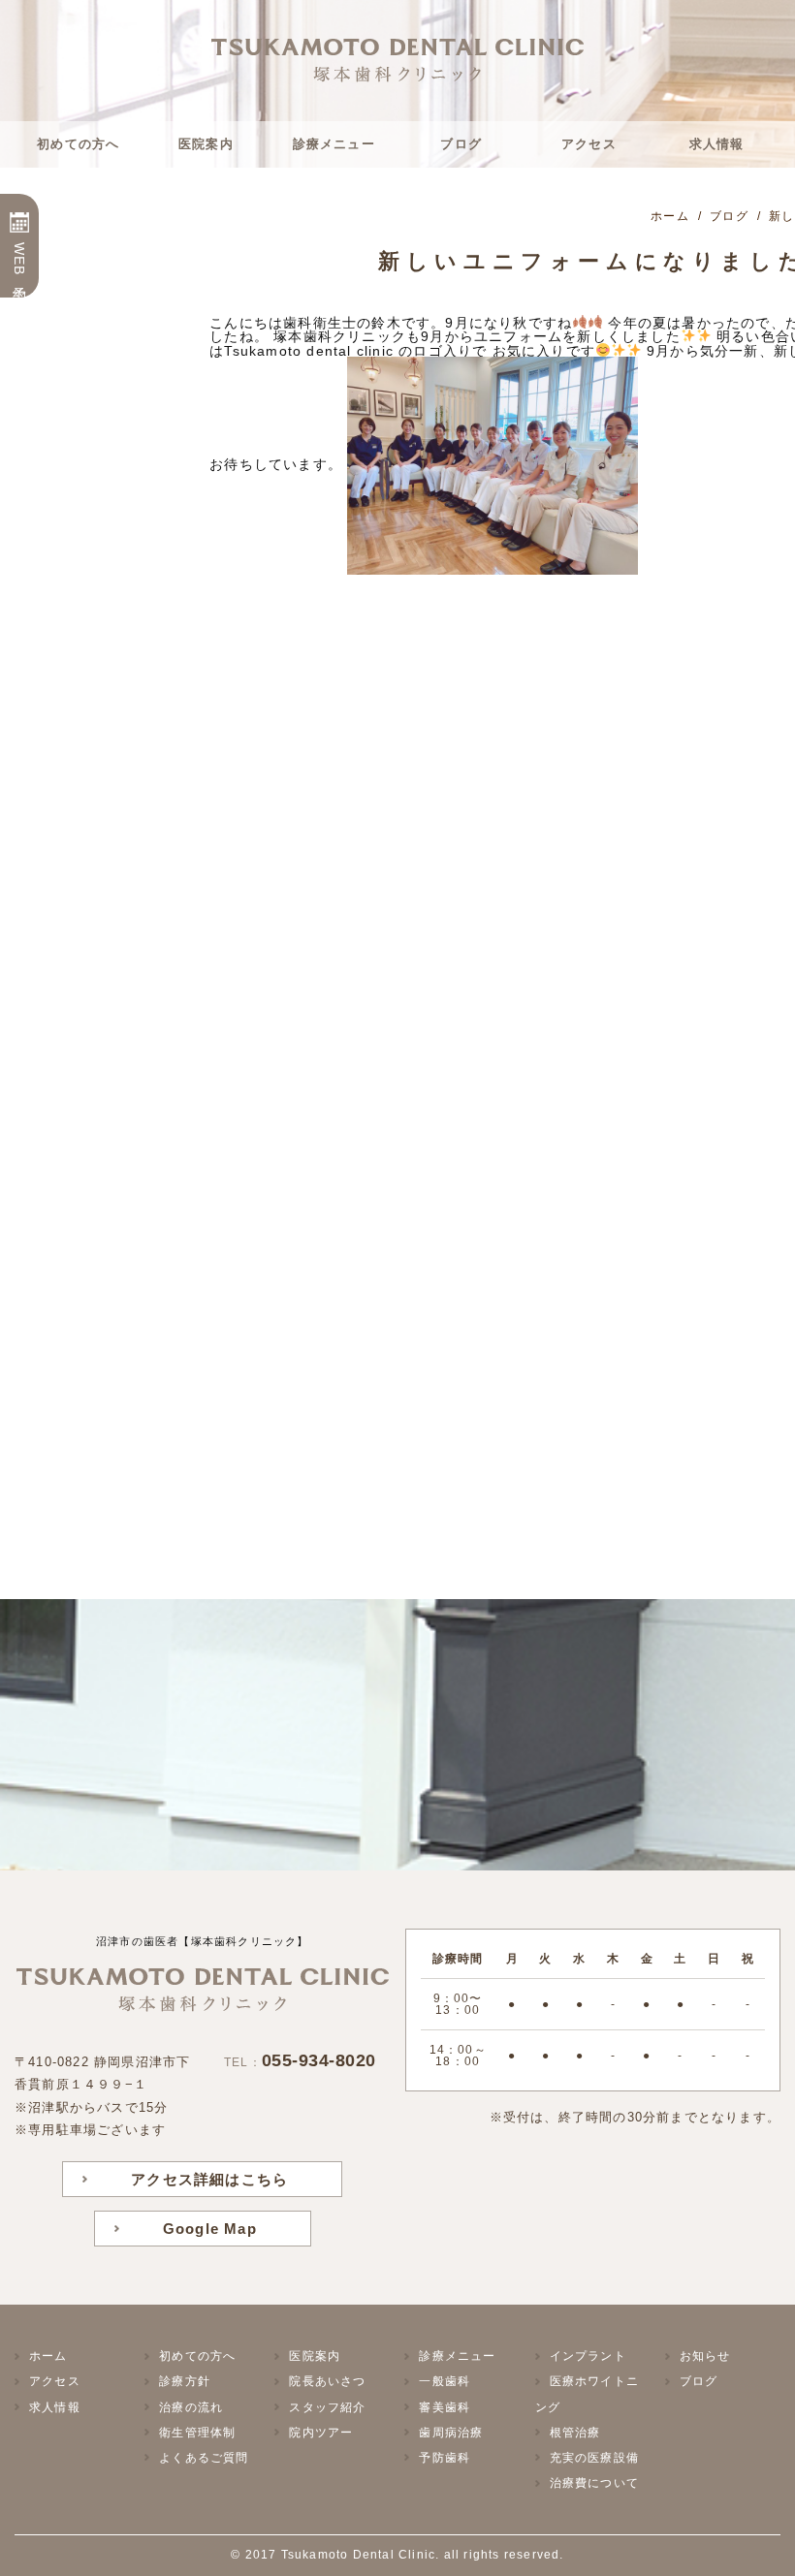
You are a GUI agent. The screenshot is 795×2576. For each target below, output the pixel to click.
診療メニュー (334, 144)
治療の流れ (191, 2407)
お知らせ (705, 2356)
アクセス (589, 144)
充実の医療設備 (594, 2458)
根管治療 (575, 2433)
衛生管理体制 (197, 2433)
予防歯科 (445, 2458)
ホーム (48, 2356)
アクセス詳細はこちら (209, 2179)
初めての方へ (78, 144)
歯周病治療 (451, 2433)
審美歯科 (445, 2407)
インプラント (588, 2356)
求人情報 (717, 144)
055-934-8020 (319, 2060)
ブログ (461, 144)
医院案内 (206, 144)
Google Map (210, 2229)
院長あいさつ (327, 2381)
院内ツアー (321, 2433)
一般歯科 (445, 2381)
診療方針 (185, 2381)
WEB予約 (19, 260)
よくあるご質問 (204, 2458)
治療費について (594, 2483)
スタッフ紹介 (327, 2407)
